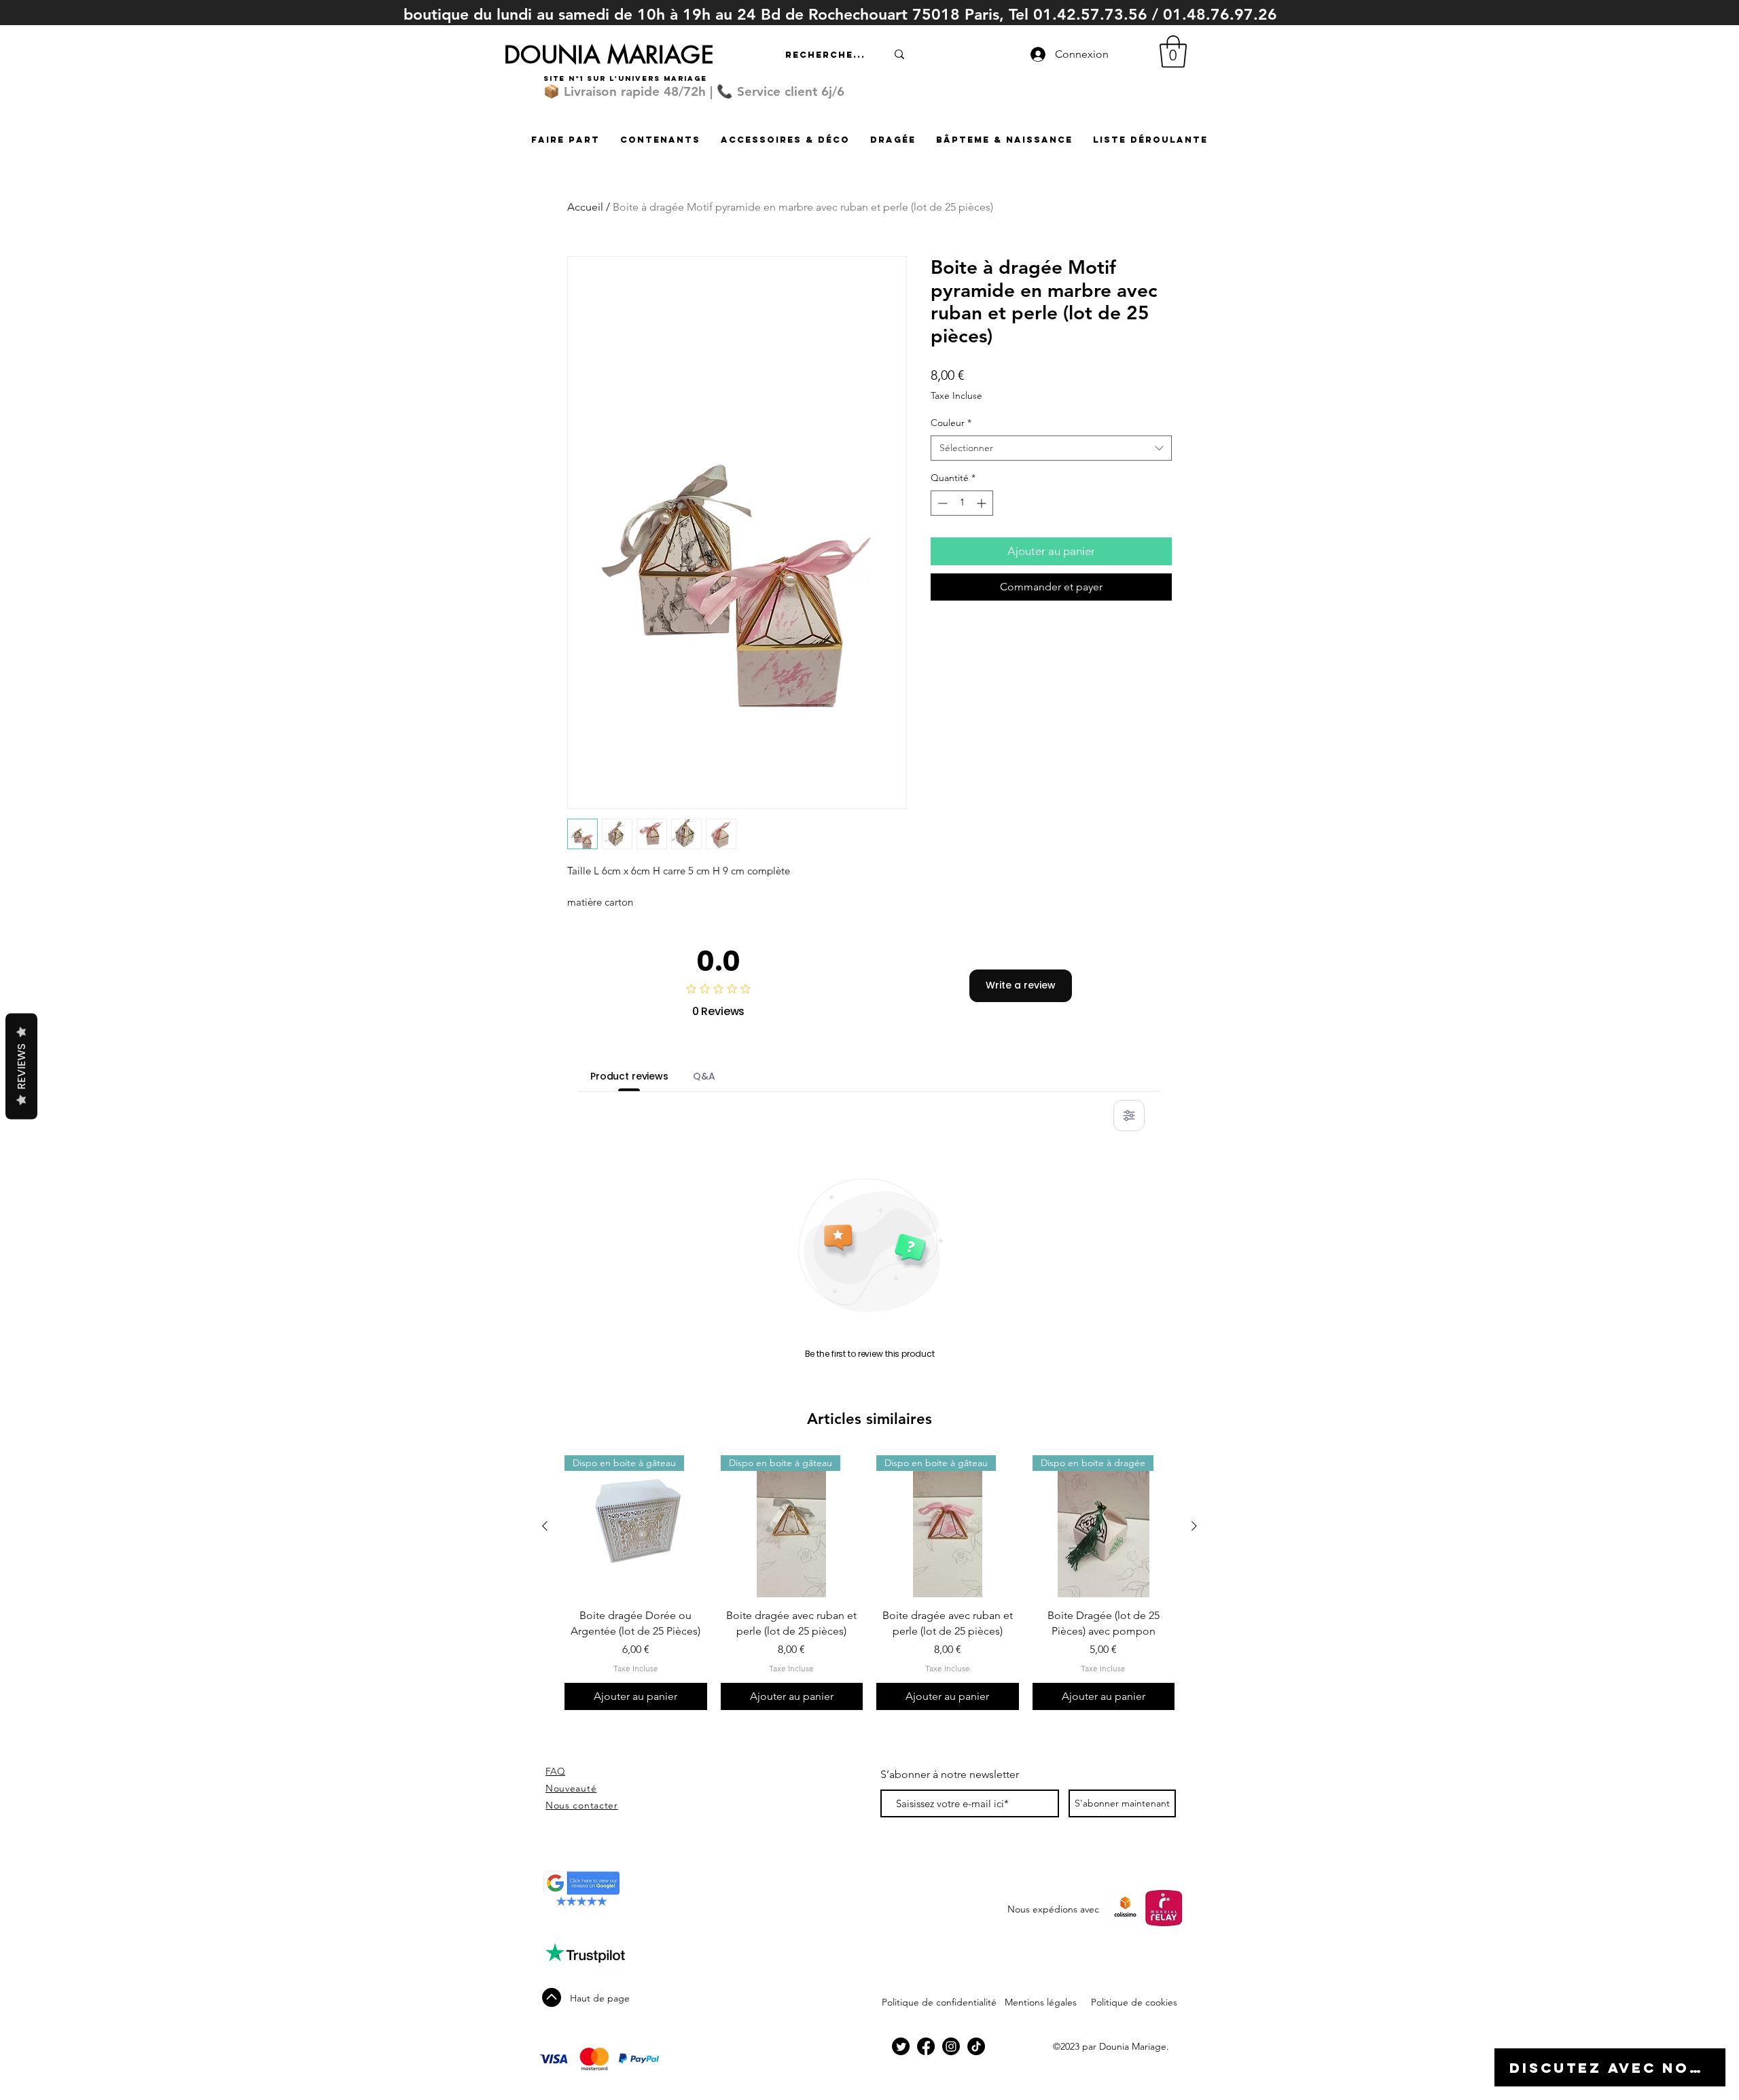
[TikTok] (976, 2046)
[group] (869, 1583)
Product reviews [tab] (629, 1076)
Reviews (21, 1066)
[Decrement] (941, 503)
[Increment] (983, 503)
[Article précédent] (545, 1526)
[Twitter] (901, 2046)
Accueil (585, 207)
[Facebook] (926, 2046)
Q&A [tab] (704, 1076)
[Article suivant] (1194, 1526)
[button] (1173, 52)
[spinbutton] (962, 503)
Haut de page (600, 1998)
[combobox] (1051, 448)
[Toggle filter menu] (1129, 1116)
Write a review (1021, 985)
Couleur (951, 423)
